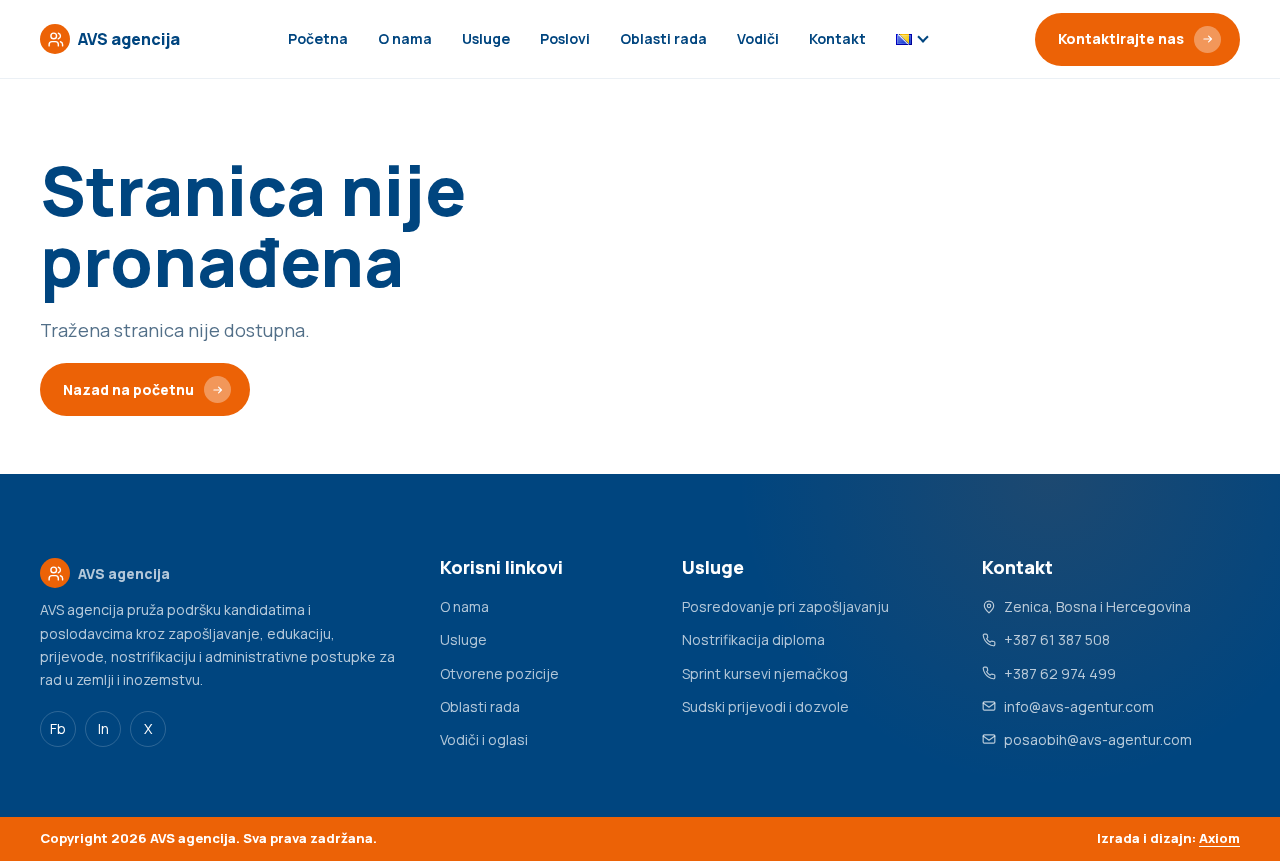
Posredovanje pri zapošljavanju (785, 606)
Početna (318, 38)
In (103, 728)
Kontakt (837, 38)
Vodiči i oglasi (484, 739)
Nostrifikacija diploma (753, 639)
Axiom (1219, 838)
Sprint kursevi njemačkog (765, 673)
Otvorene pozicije (499, 673)
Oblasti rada (663, 38)
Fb (58, 728)
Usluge (486, 38)
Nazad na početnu (128, 389)
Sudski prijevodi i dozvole (765, 706)
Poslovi (565, 38)
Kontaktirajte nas (1121, 38)
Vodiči (758, 38)
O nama (405, 38)
